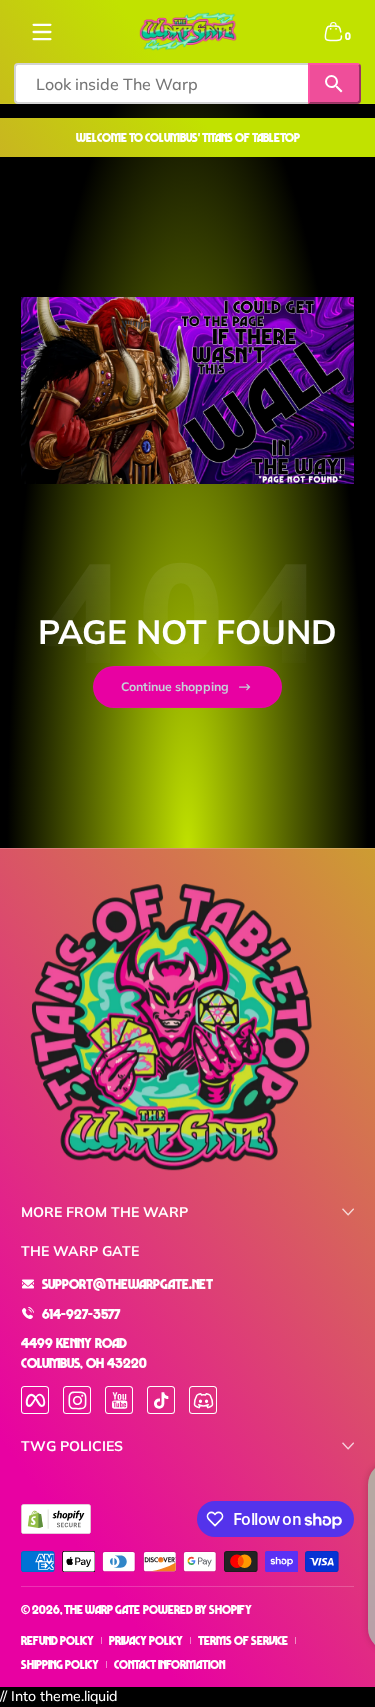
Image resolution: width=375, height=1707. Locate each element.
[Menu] (42, 32)
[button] (333, 32)
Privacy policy (146, 1640)
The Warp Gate (102, 1609)
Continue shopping (175, 686)
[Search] (334, 83)
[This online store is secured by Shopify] (56, 1519)
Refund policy (57, 1640)
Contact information (169, 1664)
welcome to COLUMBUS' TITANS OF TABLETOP (188, 137)
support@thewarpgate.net (127, 1283)
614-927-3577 (81, 1313)
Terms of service (243, 1640)
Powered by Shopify (197, 1609)
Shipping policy (60, 1664)
